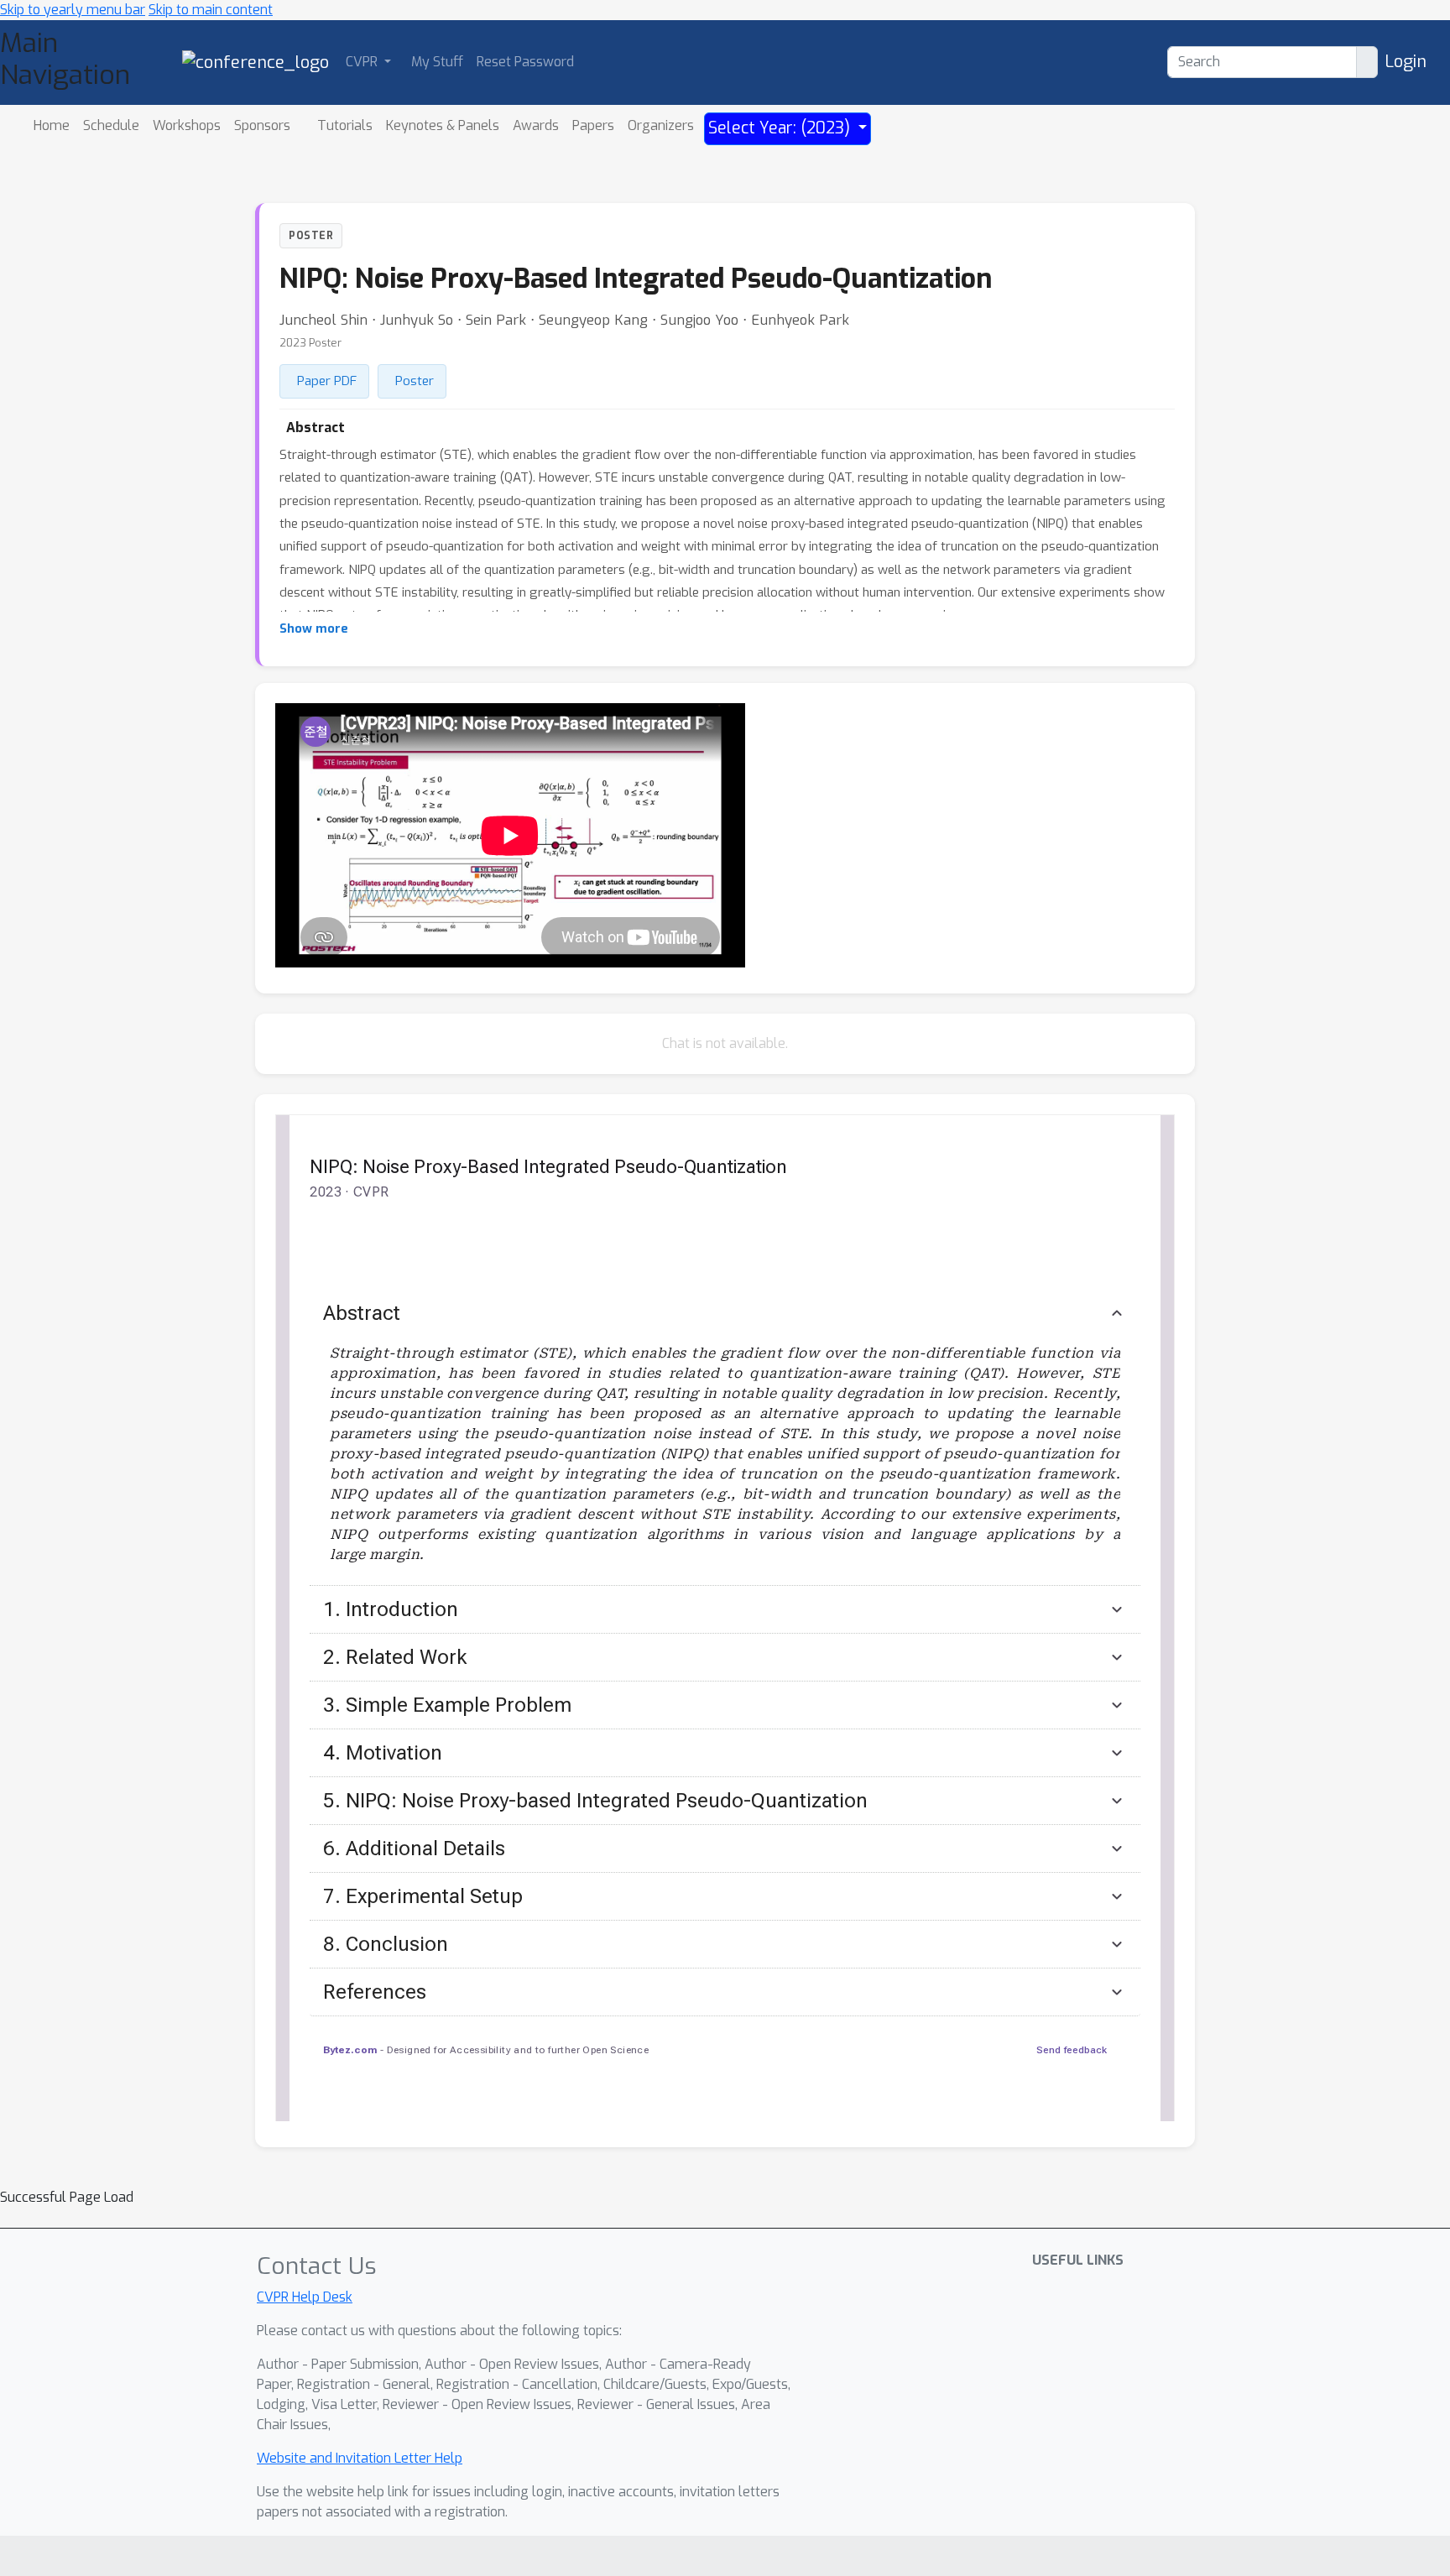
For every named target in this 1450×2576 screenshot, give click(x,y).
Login (1406, 62)
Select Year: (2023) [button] (781, 128)
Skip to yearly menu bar (73, 10)
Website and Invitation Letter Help (360, 2458)
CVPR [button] (363, 62)
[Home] (256, 62)
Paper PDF (327, 381)
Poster (415, 381)
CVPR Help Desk (305, 2297)
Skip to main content (211, 10)
